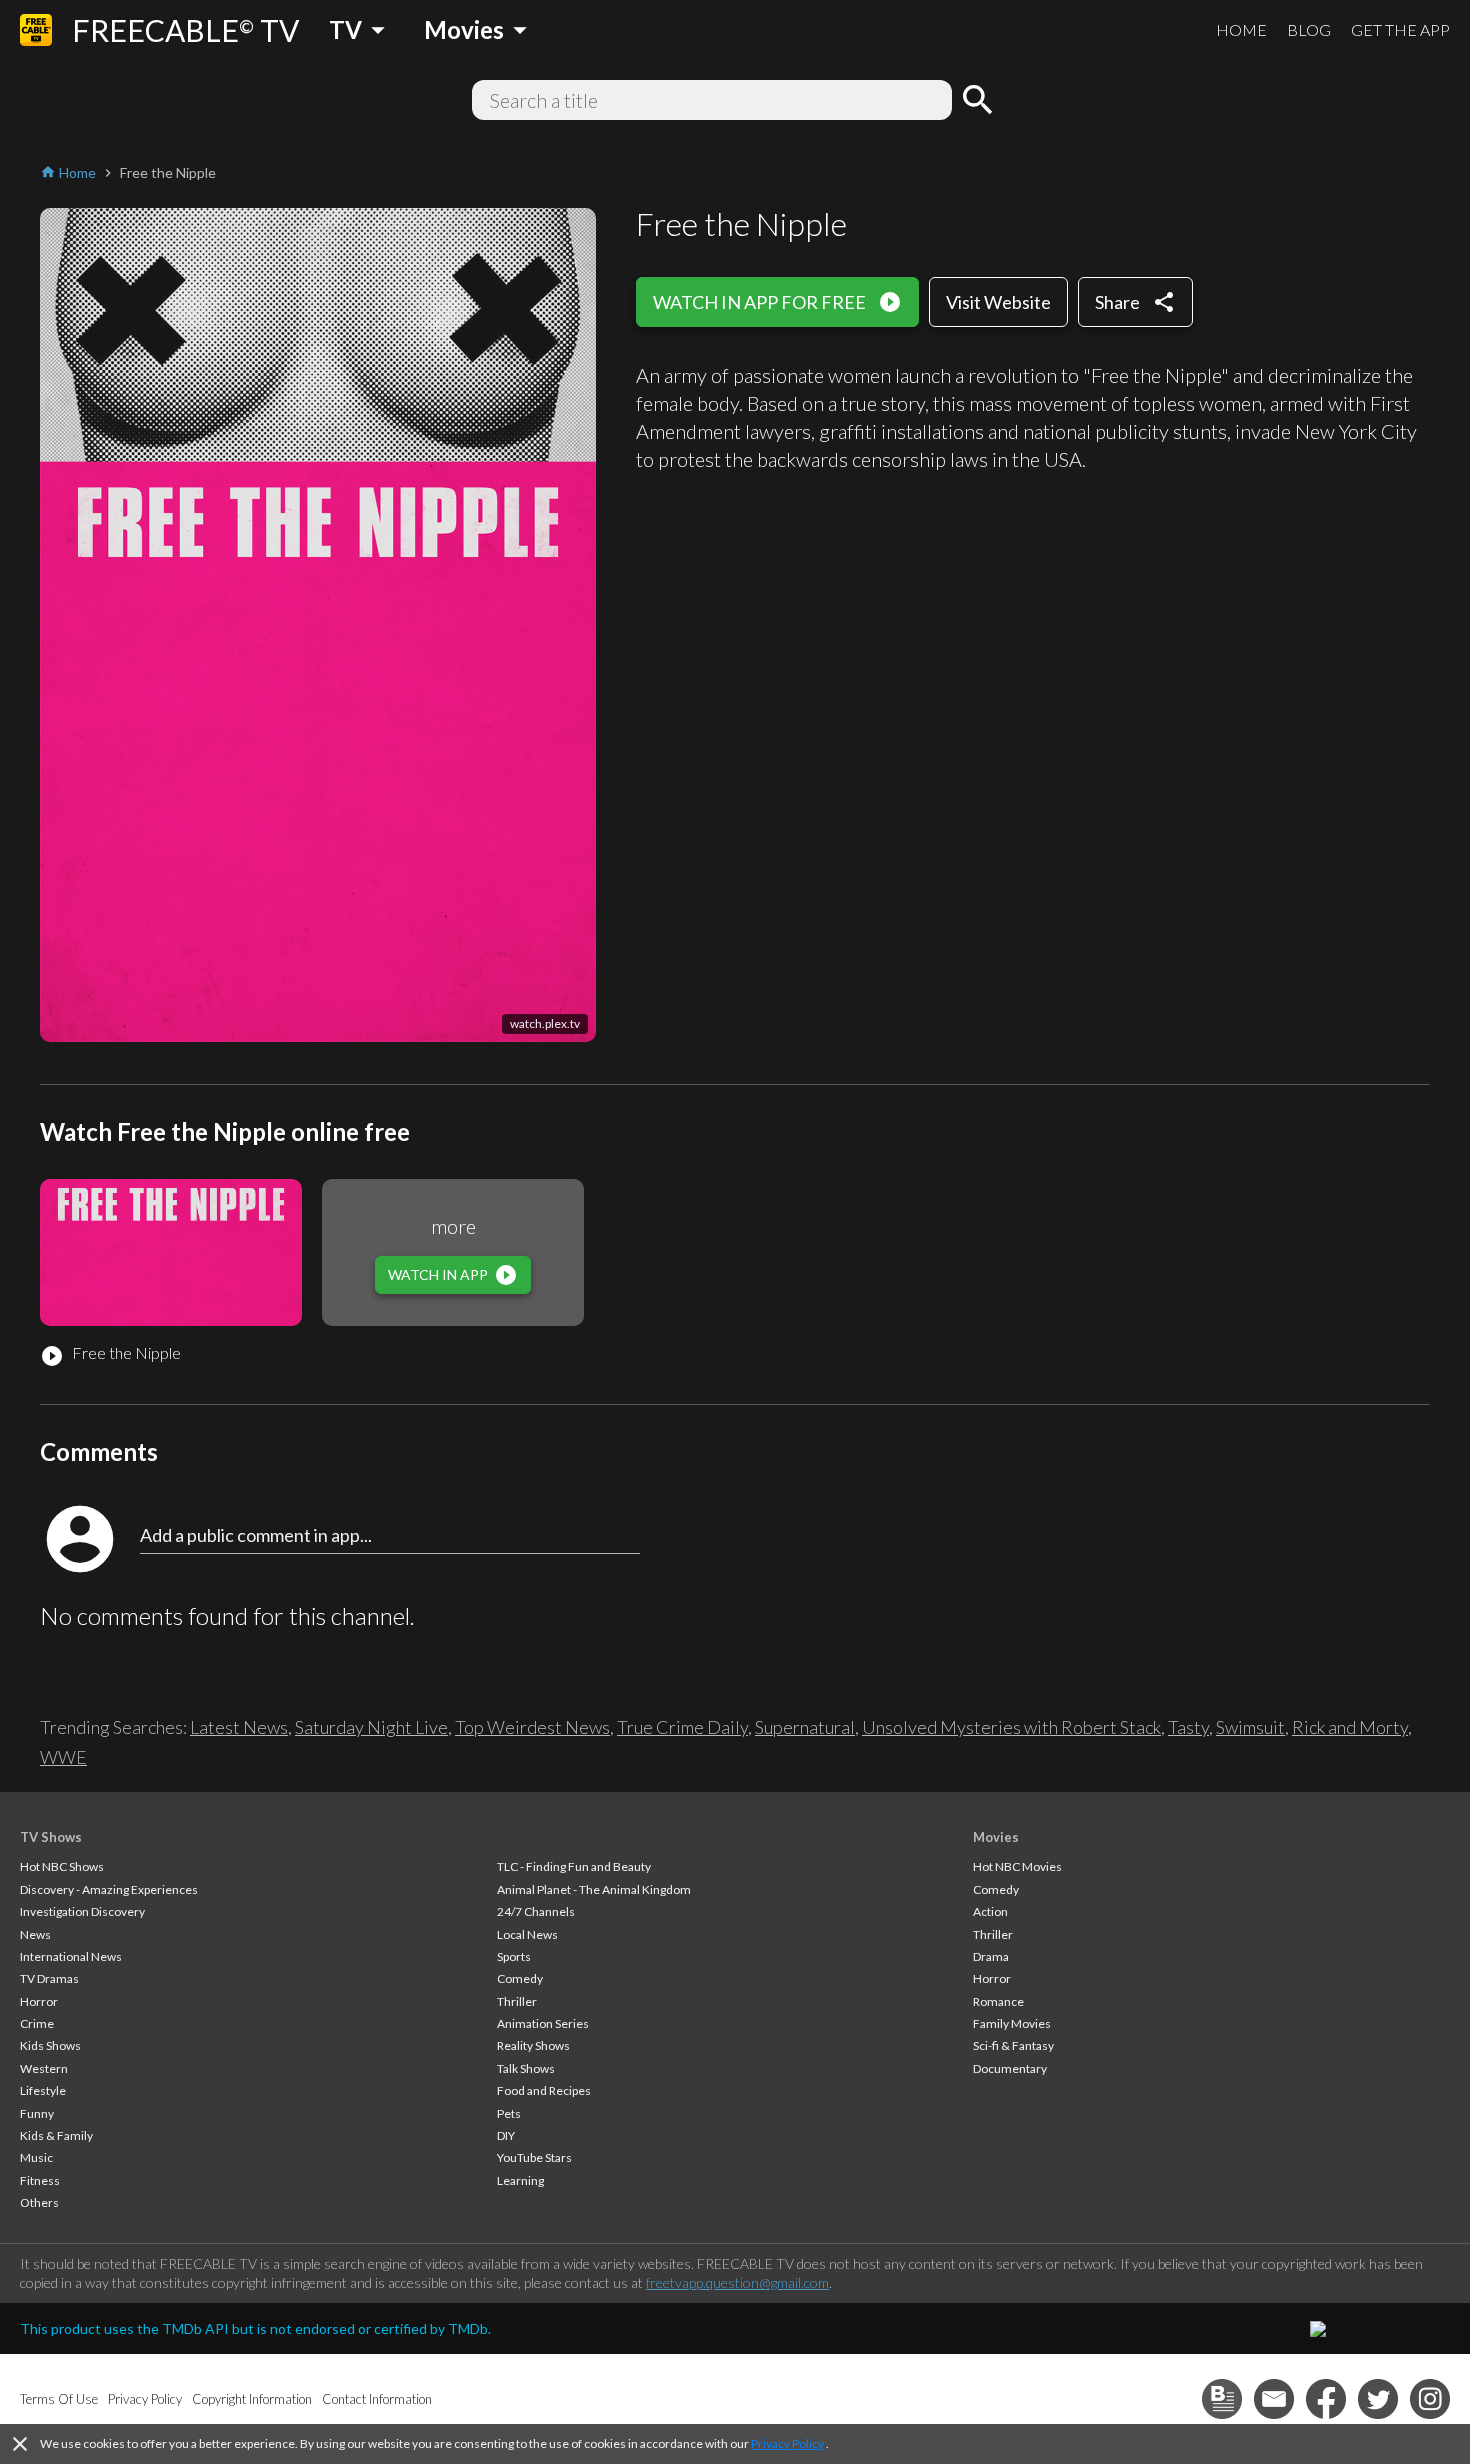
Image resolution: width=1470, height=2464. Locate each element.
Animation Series (543, 2023)
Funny (37, 2113)
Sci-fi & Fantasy (1013, 2045)
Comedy (520, 1978)
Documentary (1010, 2068)
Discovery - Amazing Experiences (109, 1889)
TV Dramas (49, 1978)
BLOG (1309, 29)
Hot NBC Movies (1017, 1866)
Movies (996, 1837)
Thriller (517, 2001)
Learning (520, 2180)
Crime (37, 2023)
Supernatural (805, 1727)
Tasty (1188, 1727)
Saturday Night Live (371, 1727)
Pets (509, 2113)
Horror (39, 2001)
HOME (1241, 29)
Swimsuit (1250, 1727)
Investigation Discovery (82, 1911)
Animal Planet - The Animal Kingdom (594, 1889)
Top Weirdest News (532, 1727)
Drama (991, 1956)
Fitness (40, 2180)
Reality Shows (533, 2045)
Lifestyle (43, 2090)
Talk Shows (526, 2068)
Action (990, 1911)
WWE (63, 1757)
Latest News (239, 1727)
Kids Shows (50, 2045)
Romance (998, 2001)
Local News (527, 1934)
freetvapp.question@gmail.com (737, 2282)
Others (39, 2202)
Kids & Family (56, 2135)
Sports (514, 1956)
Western (44, 2068)
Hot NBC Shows (62, 1866)
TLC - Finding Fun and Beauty (574, 1866)
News (35, 1934)
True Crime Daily (682, 1727)
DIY (506, 2135)
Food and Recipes (544, 2090)
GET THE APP (1400, 29)
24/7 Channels (536, 1911)
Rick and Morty (1350, 1727)
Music (36, 2157)
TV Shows (51, 1837)
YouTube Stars (534, 2157)
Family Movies (1012, 2023)
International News (71, 1956)
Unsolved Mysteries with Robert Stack (1011, 1727)
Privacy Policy (787, 2443)
